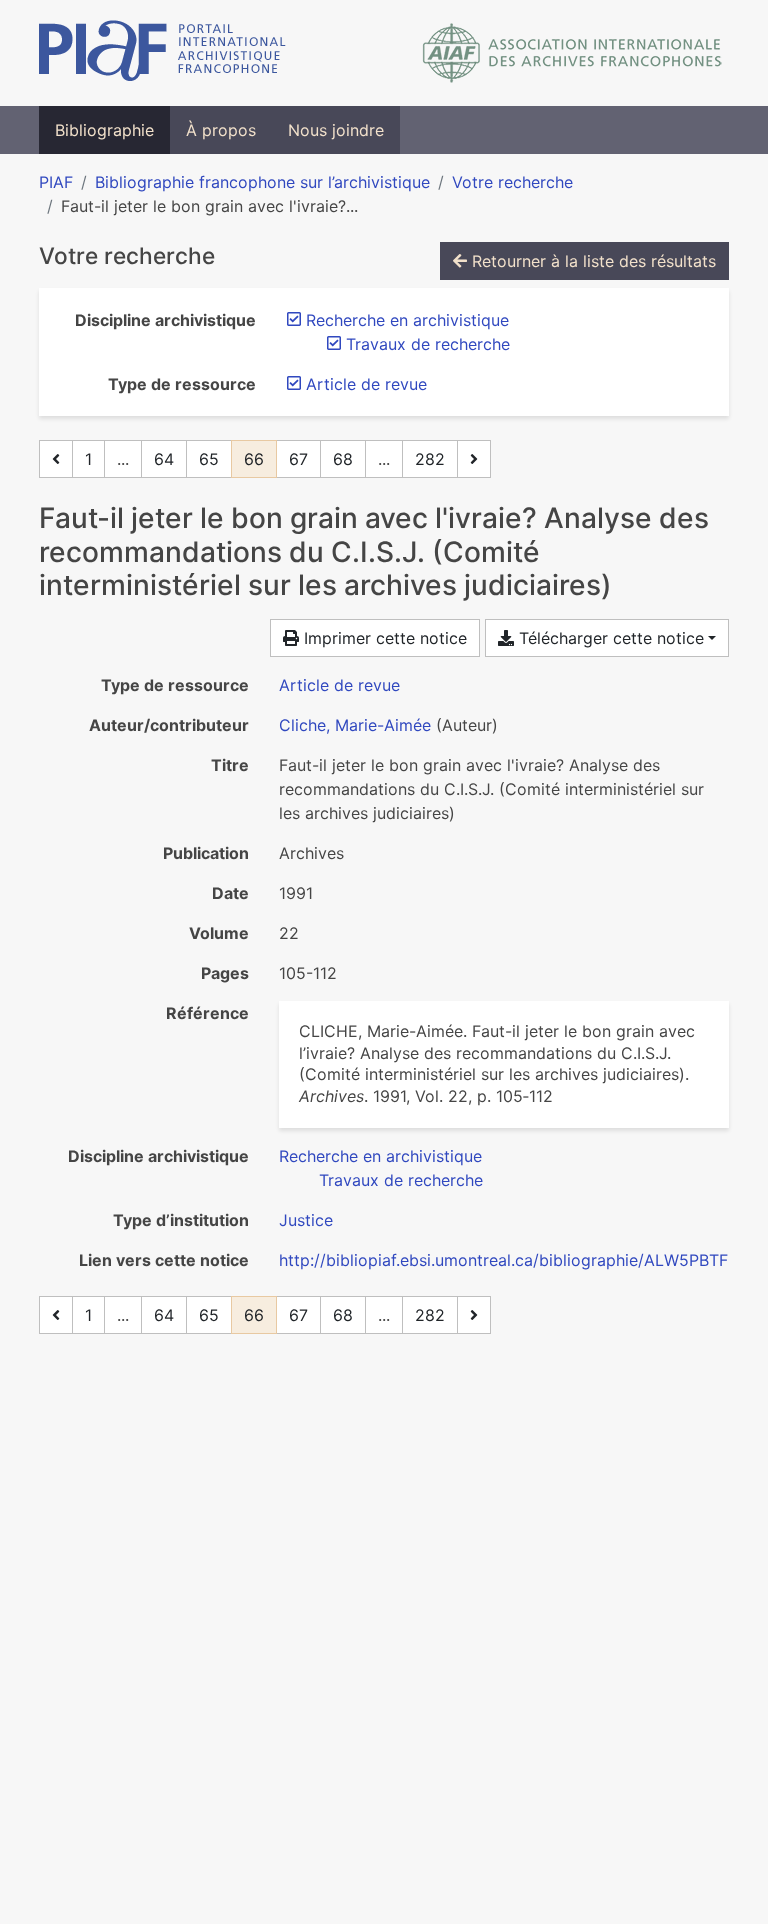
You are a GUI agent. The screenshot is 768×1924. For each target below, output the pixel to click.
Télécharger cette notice (609, 638)
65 (209, 459)
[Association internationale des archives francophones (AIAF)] (572, 53)
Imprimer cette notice (383, 638)
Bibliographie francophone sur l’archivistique (262, 182)
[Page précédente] (56, 459)
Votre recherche (512, 182)
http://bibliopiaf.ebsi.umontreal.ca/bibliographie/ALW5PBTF (503, 1260)
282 (430, 459)
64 (164, 459)
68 (343, 459)
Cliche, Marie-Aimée (355, 725)
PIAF (56, 182)
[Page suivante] (474, 459)
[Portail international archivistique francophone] (162, 53)
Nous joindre (336, 130)
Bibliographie (104, 130)
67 (298, 459)
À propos (221, 130)
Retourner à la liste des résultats (591, 261)
